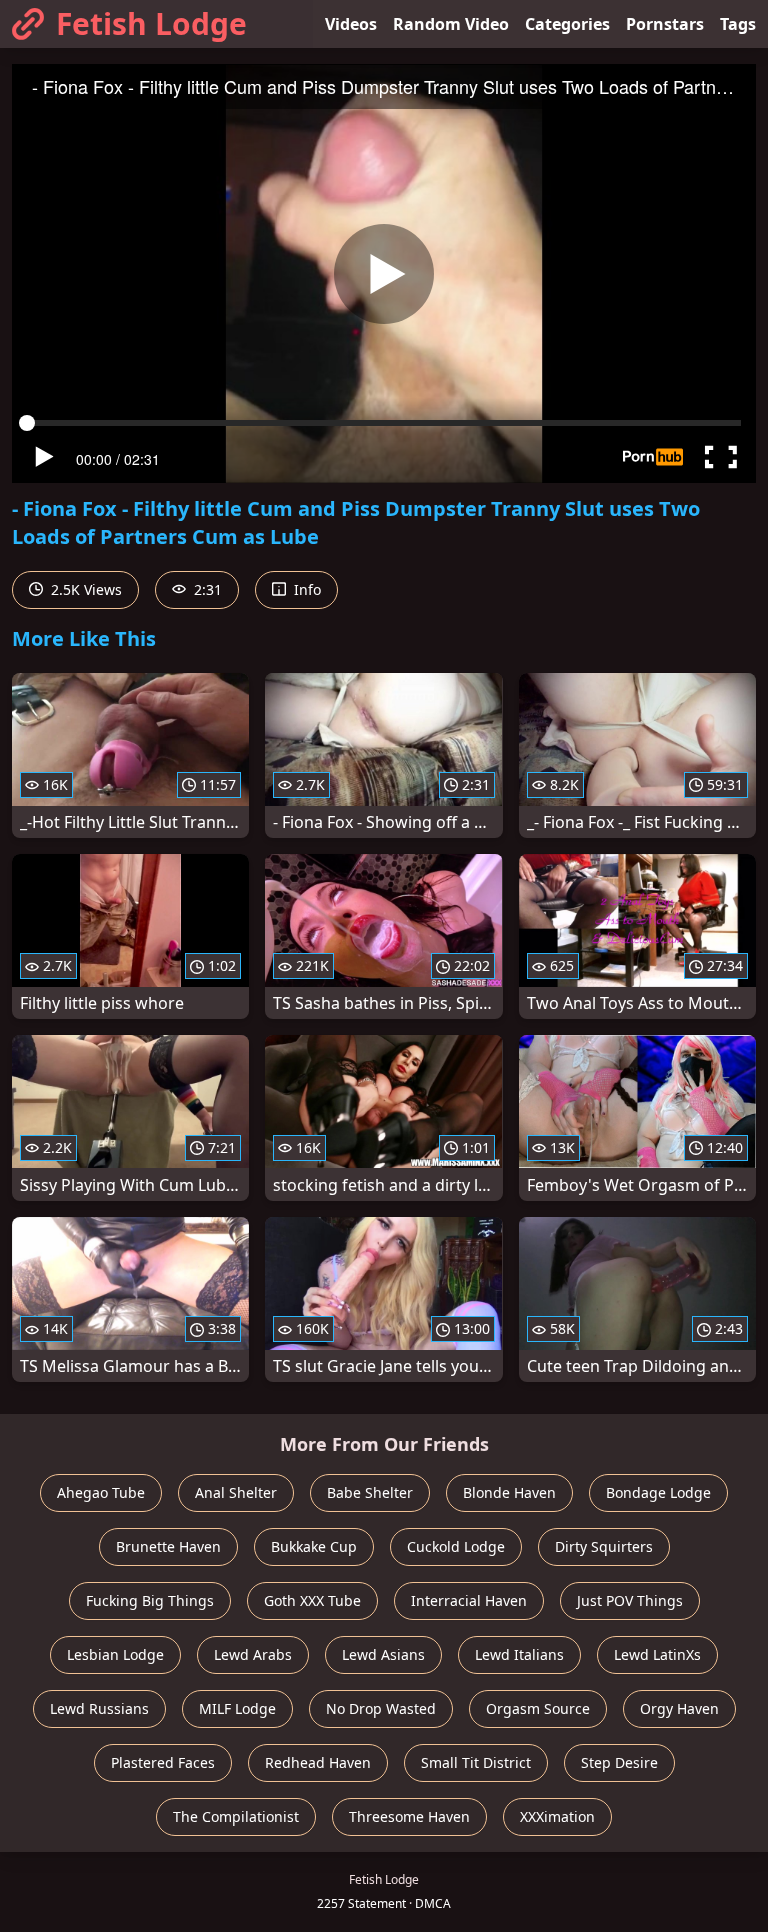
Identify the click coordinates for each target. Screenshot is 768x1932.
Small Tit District (476, 1762)
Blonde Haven (509, 1492)
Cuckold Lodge (456, 1546)
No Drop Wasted (381, 1708)
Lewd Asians (383, 1654)
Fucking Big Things (150, 1600)
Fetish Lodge (151, 23)
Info (305, 589)
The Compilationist (236, 1816)
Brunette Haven (168, 1546)
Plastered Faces (163, 1762)
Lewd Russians (99, 1708)
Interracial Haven (469, 1600)
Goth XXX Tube (312, 1600)
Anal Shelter (236, 1492)
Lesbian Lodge (115, 1654)
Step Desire (619, 1762)
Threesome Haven (409, 1816)
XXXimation (557, 1816)
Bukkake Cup (314, 1546)
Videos (351, 24)
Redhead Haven (318, 1762)
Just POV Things (630, 1600)
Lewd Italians (519, 1654)
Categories (567, 24)
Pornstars (665, 24)
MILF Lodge (237, 1708)
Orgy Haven (679, 1708)
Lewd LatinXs (657, 1654)
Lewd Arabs (253, 1654)
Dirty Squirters (604, 1546)
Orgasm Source (538, 1708)
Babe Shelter (370, 1492)
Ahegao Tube (101, 1492)
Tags (738, 24)
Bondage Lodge (658, 1492)
